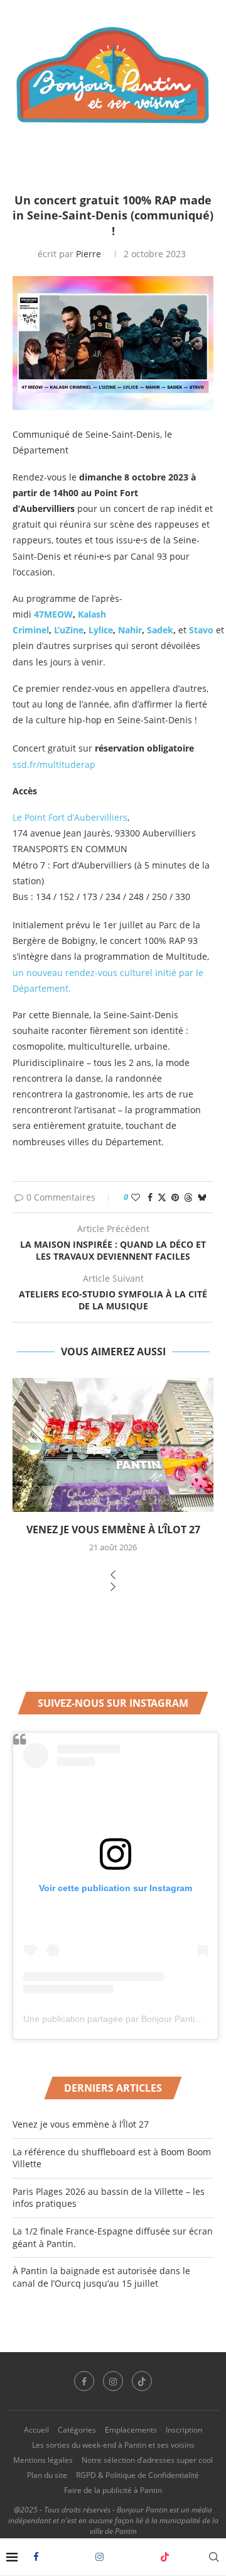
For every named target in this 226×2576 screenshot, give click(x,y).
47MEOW (52, 614)
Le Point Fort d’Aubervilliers (70, 817)
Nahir (130, 630)
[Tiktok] (165, 2557)
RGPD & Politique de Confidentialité (137, 2475)
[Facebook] (36, 2557)
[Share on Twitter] (162, 1197)
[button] (113, 1576)
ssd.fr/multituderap (54, 764)
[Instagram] (100, 2557)
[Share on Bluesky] (202, 1197)
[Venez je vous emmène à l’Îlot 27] (113, 1445)
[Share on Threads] (188, 1197)
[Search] (213, 2557)
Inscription (184, 2430)
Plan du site (47, 2475)
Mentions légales (43, 2460)
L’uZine (69, 630)
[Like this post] (136, 1197)
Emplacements (131, 2430)
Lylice (101, 630)
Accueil (36, 2430)
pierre (89, 254)
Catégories (77, 2430)
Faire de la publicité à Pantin (113, 2490)
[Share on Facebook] (150, 1197)
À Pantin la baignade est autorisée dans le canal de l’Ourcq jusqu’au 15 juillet (101, 2277)
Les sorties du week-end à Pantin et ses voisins (113, 2445)
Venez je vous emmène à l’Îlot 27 (113, 1529)
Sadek (160, 630)
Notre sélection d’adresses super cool (147, 2460)
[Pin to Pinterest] (175, 1197)
